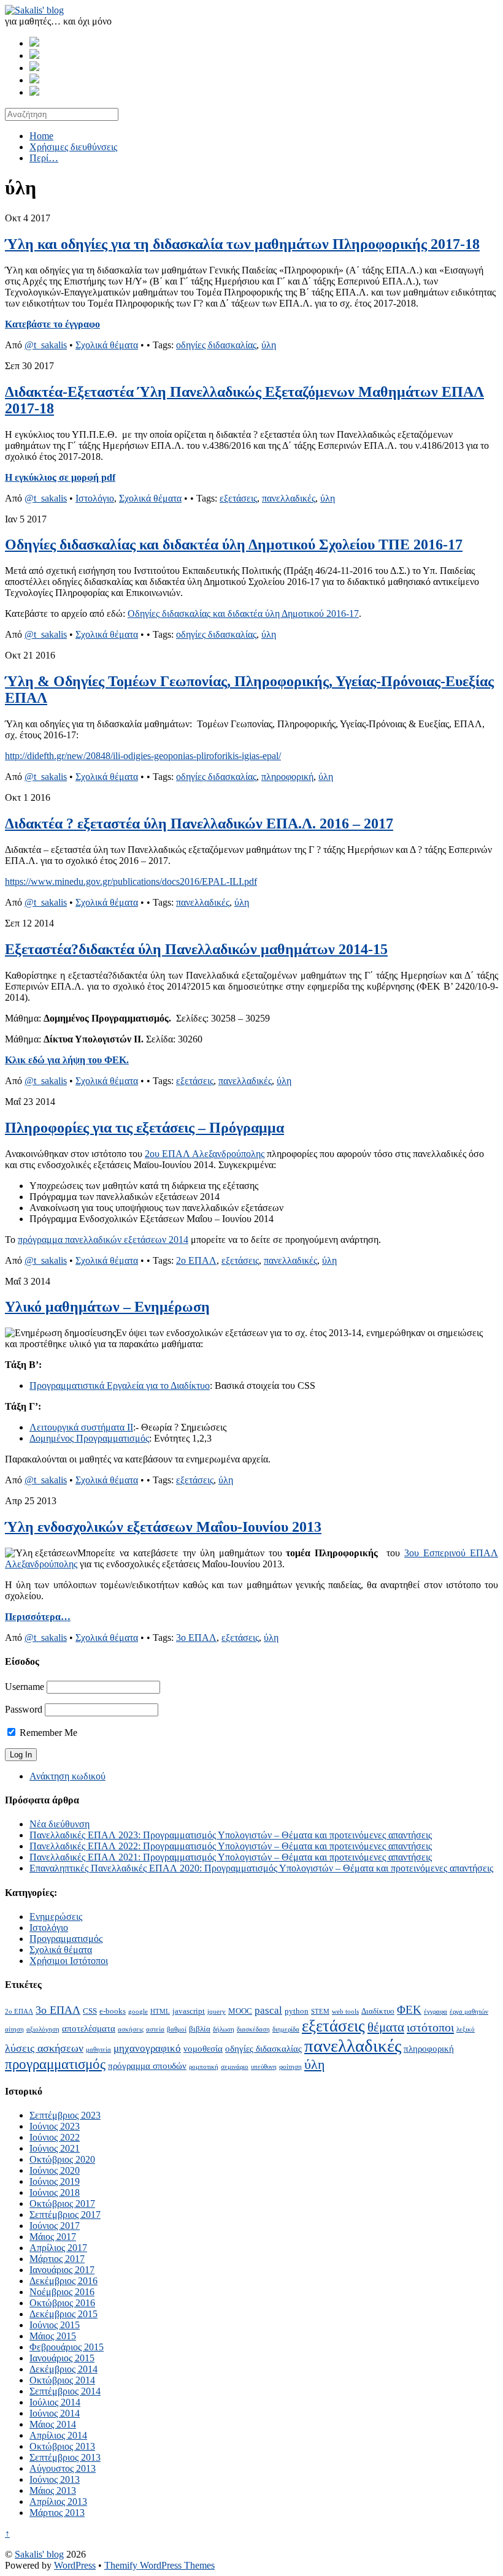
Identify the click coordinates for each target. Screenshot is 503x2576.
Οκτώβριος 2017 (62, 2203)
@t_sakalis (46, 345)
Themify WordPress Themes (159, 2565)
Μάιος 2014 (53, 2424)
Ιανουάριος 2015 (62, 2358)
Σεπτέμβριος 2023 (65, 2115)
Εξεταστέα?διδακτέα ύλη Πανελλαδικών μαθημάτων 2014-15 (196, 949)
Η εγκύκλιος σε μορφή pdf (60, 477)
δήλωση (224, 2029)
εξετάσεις (238, 498)
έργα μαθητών (469, 2012)
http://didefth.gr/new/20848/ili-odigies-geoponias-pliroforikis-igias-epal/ (143, 756)
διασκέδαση (253, 2029)
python (297, 2011)
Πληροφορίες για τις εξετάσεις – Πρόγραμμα (144, 1128)
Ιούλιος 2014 (55, 2402)
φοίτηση (290, 2067)
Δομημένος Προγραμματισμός (89, 1438)
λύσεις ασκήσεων (44, 2048)
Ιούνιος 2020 (55, 2170)
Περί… (44, 158)
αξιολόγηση (43, 2029)
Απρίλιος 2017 (58, 2248)
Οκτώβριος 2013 (62, 2446)
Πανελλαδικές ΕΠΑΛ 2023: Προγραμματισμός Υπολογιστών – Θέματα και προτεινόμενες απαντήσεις (231, 1835)
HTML (160, 2012)
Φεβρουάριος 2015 (67, 2347)
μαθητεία (98, 2050)
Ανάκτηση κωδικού (67, 1776)
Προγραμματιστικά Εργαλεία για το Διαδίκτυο (120, 1385)
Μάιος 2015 (53, 2336)
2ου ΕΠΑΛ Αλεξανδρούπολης (205, 1154)
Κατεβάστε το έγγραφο (52, 324)
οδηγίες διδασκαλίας (216, 345)
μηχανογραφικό (147, 2048)
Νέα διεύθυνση (60, 1824)
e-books (113, 2011)
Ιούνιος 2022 (55, 2137)
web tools (345, 2012)
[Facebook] (34, 43)
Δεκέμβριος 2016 (63, 2281)
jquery (217, 2012)
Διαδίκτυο (378, 2011)
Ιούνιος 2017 (55, 2226)
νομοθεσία (203, 2048)
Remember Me (47, 1733)
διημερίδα (286, 2029)
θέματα (386, 2027)
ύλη (269, 345)
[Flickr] (34, 80)
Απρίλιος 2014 (58, 2435)
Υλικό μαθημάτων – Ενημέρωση (107, 1307)
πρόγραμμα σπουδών (147, 2066)
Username (25, 1687)
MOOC (240, 2011)
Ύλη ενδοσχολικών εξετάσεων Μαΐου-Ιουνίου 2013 (163, 1527)
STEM (320, 2012)
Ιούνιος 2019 (55, 2181)
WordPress (75, 2565)
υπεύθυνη (264, 2067)
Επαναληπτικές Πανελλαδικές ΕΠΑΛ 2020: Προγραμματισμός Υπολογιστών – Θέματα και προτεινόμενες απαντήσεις (261, 1868)
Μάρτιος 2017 (57, 2259)
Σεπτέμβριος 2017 (65, 2215)
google (138, 2012)
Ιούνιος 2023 (55, 2126)
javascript (189, 2011)
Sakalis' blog (39, 2554)
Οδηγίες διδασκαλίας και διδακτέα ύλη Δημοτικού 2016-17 (243, 613)
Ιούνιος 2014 (55, 2413)
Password (24, 1709)
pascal (268, 2010)
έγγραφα (436, 2012)
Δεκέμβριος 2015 (63, 2314)
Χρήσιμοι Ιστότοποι (69, 1961)
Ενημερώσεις (56, 1917)
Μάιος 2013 (53, 2490)
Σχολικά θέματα (107, 345)
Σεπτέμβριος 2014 (65, 2391)
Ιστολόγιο (95, 498)
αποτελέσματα (89, 2028)
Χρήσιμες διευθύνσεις (73, 147)
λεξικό (466, 2029)
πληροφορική (287, 777)
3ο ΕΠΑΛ (196, 1638)
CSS (90, 2011)
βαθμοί (177, 2029)
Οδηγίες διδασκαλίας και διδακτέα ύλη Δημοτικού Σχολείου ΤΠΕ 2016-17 (234, 545)
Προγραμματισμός (66, 1939)
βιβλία (200, 2029)
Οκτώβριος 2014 (62, 2380)
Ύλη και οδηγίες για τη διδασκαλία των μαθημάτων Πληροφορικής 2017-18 (242, 244)
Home (41, 136)
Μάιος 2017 (53, 2237)
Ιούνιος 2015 (55, 2325)
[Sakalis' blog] (34, 10)
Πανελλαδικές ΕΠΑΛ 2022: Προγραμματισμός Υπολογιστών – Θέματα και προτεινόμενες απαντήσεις (231, 1846)
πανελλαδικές (289, 498)
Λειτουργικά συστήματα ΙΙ (81, 1427)
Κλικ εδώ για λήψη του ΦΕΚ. (67, 1060)
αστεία (155, 2029)
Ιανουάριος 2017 (62, 2270)
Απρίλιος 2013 (58, 2501)
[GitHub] (34, 55)
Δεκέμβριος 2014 (63, 2369)
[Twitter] (34, 68)
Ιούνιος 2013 (55, 2479)
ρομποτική (204, 2067)
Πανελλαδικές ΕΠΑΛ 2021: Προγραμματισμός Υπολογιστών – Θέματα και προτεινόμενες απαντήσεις (231, 1857)
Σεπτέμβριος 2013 (65, 2457)
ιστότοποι (430, 2027)
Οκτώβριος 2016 (62, 2303)
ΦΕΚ (409, 2010)
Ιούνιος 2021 (55, 2148)
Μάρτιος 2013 (57, 2513)
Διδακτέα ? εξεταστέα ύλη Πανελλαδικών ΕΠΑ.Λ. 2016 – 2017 (199, 824)
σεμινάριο (235, 2067)
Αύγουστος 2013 (63, 2468)
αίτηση (14, 2029)
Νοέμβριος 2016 (62, 2292)
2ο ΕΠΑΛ (196, 1260)
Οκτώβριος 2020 (62, 2159)
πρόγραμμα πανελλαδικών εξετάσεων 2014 (103, 1240)
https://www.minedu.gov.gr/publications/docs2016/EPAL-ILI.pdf (131, 881)
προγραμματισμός (55, 2064)
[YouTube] (34, 92)
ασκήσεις (131, 2029)
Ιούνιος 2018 (55, 2192)
